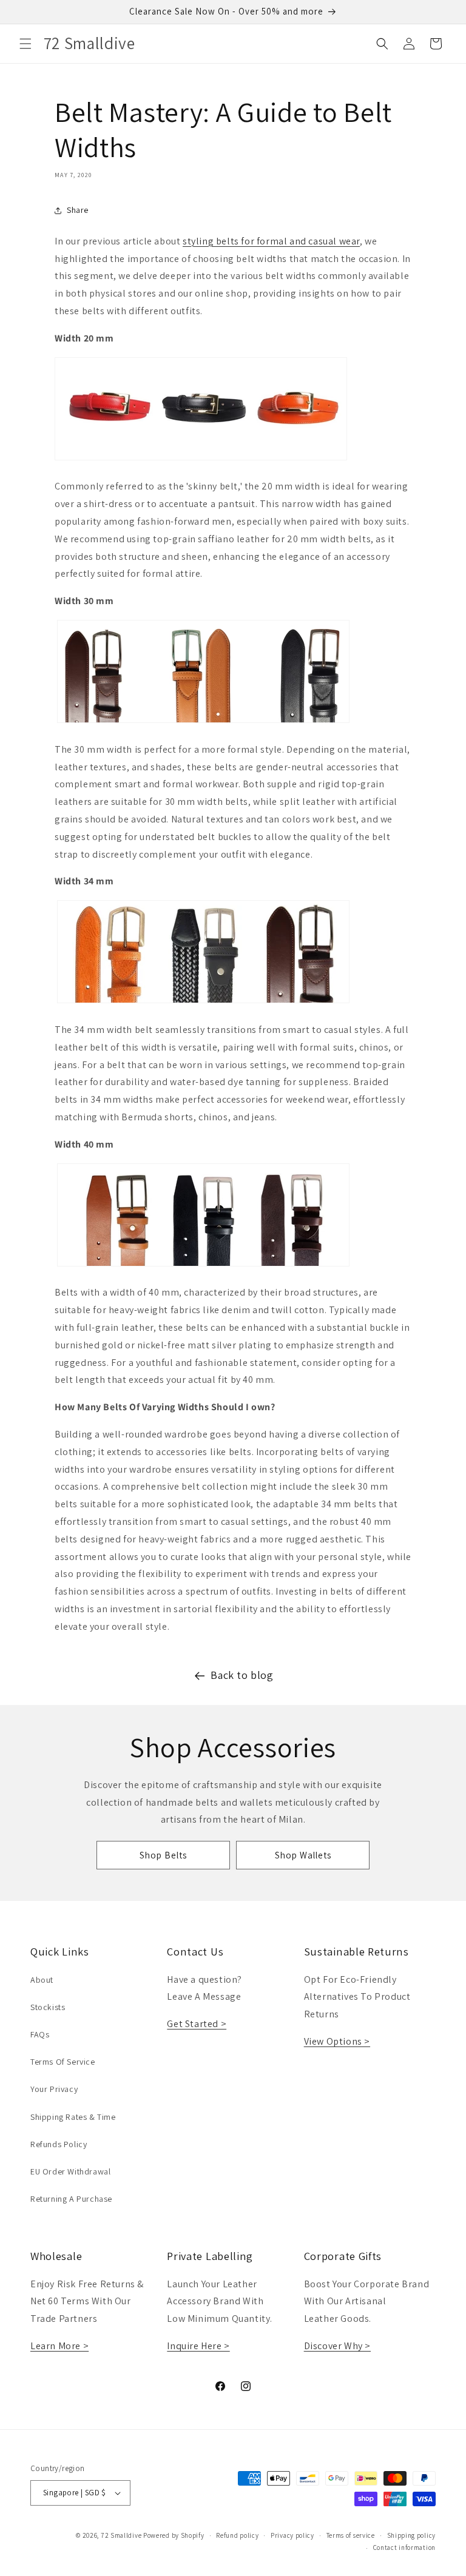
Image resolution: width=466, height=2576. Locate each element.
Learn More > (59, 2346)
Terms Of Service (63, 2062)
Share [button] (78, 210)
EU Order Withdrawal (70, 2171)
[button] (25, 44)
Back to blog (242, 1675)
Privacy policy (292, 2535)
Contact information (404, 2547)
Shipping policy (412, 2535)
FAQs (40, 2034)
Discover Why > (337, 2346)
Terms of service (351, 2535)
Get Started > (197, 2024)
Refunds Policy (59, 2144)
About (42, 1980)
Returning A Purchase (71, 2199)
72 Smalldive (121, 2535)
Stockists (48, 2007)
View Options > (337, 2041)
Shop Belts (163, 1855)
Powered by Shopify (174, 2535)
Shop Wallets (303, 1855)
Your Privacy (54, 2089)
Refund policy (237, 2535)
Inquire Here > (198, 2346)
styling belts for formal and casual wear (271, 241)
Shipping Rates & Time (73, 2117)
